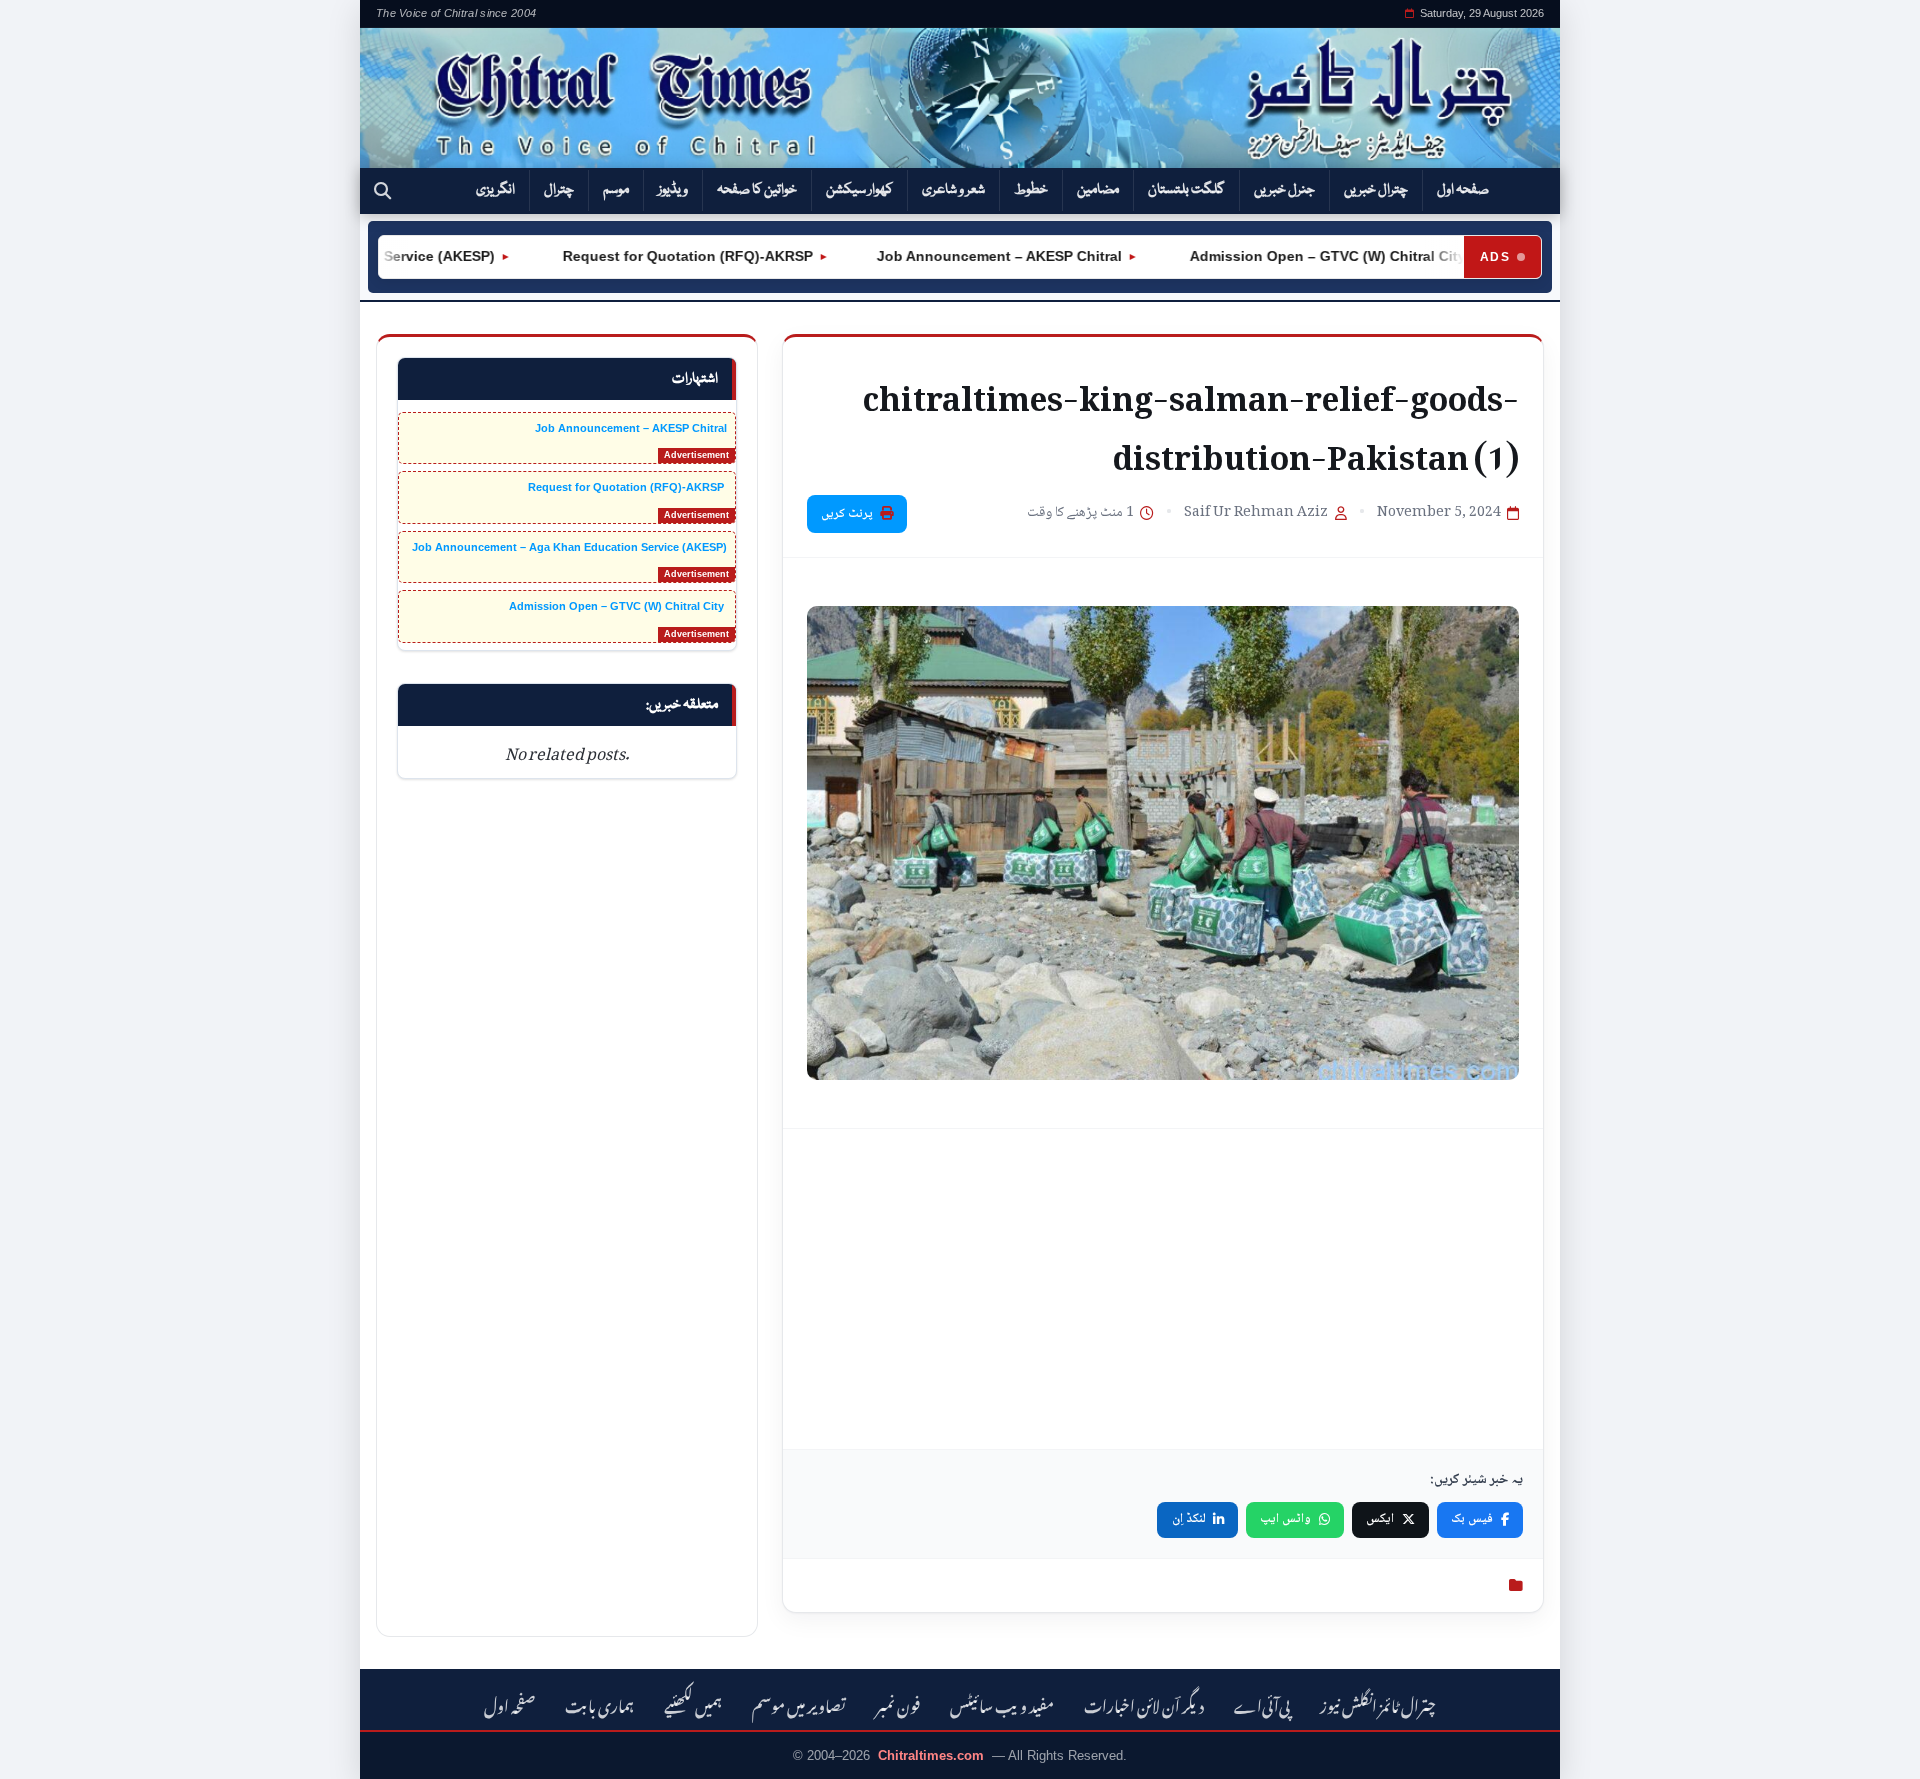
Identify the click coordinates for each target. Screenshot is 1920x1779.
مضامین (1098, 190)
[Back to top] (45, 1750)
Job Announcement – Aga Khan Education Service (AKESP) (569, 547)
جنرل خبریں (1284, 190)
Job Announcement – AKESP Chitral (963, 256)
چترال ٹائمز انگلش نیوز (1378, 1703)
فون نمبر (898, 1703)
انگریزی (495, 190)
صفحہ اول (1463, 190)
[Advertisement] (1163, 1289)
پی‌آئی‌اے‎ (1262, 1703)
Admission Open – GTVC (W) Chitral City (1290, 256)
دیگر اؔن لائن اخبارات (1144, 1703)
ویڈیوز (673, 190)
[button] (382, 191)
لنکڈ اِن (1189, 1519)
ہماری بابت (599, 1703)
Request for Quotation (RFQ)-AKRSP (650, 256)
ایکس (1380, 1519)
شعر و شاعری (953, 190)
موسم (616, 190)
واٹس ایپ (1285, 1519)
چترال (559, 190)
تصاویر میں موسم (799, 1703)
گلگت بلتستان (1186, 190)
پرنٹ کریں (847, 514)
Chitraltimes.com (931, 1755)
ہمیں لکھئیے (693, 1703)
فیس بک (1472, 1519)
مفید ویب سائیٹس (1002, 1703)
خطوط (1031, 190)
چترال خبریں (1376, 190)
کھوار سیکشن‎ (859, 190)
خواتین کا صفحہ (757, 190)
